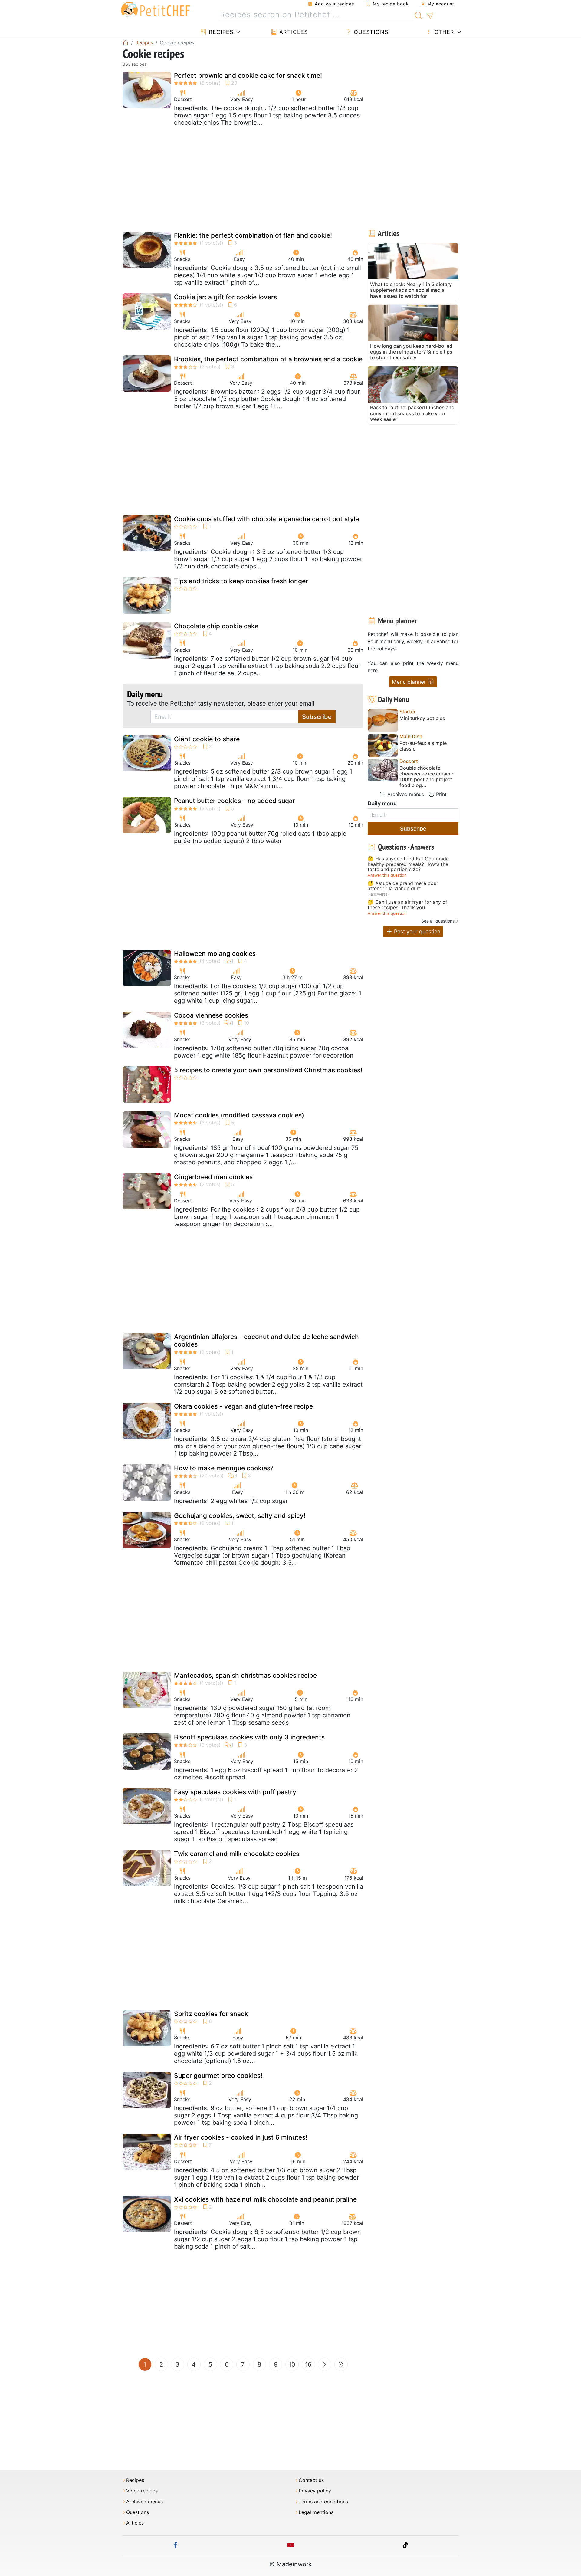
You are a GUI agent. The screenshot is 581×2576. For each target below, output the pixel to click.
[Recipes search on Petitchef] (419, 15)
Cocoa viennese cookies (211, 1015)
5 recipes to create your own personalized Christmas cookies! (268, 1070)
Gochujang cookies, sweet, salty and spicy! (240, 1516)
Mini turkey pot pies (422, 718)
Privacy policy (315, 2491)
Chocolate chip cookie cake (216, 626)
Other (443, 32)
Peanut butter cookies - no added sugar (235, 801)
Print (441, 794)
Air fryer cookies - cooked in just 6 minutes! (241, 2137)
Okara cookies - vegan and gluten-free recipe (243, 1406)
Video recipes (142, 2491)
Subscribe (317, 717)
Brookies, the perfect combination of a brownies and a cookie (268, 359)
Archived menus (405, 794)
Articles (293, 32)
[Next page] (325, 2364)
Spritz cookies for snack (211, 2014)
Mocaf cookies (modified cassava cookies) (239, 1115)
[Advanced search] (430, 16)
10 (292, 2364)
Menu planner (410, 682)
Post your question (416, 931)
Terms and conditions (323, 2502)
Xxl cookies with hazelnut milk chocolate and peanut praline (265, 2199)
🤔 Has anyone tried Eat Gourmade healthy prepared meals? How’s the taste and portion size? (408, 864)
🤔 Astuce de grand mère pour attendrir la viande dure (403, 886)
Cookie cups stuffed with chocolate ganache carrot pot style (266, 519)
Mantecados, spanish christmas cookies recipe (245, 1675)
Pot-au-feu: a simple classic (423, 746)
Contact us (311, 2480)
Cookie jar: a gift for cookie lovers (225, 297)
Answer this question (387, 875)
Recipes (220, 32)
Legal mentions (316, 2512)
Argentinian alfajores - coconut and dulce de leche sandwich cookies (266, 1341)
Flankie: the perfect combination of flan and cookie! (253, 235)
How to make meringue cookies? (224, 1468)
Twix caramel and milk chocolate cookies (237, 1854)
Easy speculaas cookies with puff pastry (235, 1792)
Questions (370, 32)
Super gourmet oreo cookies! (218, 2076)
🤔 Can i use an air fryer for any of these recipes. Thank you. (407, 905)
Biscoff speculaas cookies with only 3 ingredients (249, 1737)
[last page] (341, 2364)
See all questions (438, 921)
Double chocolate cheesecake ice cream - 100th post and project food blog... (427, 777)
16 (308, 2364)
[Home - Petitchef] (126, 43)
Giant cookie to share (207, 739)
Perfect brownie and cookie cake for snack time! (248, 76)
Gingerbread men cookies (213, 1177)
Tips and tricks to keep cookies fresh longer (241, 581)
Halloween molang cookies (215, 954)
